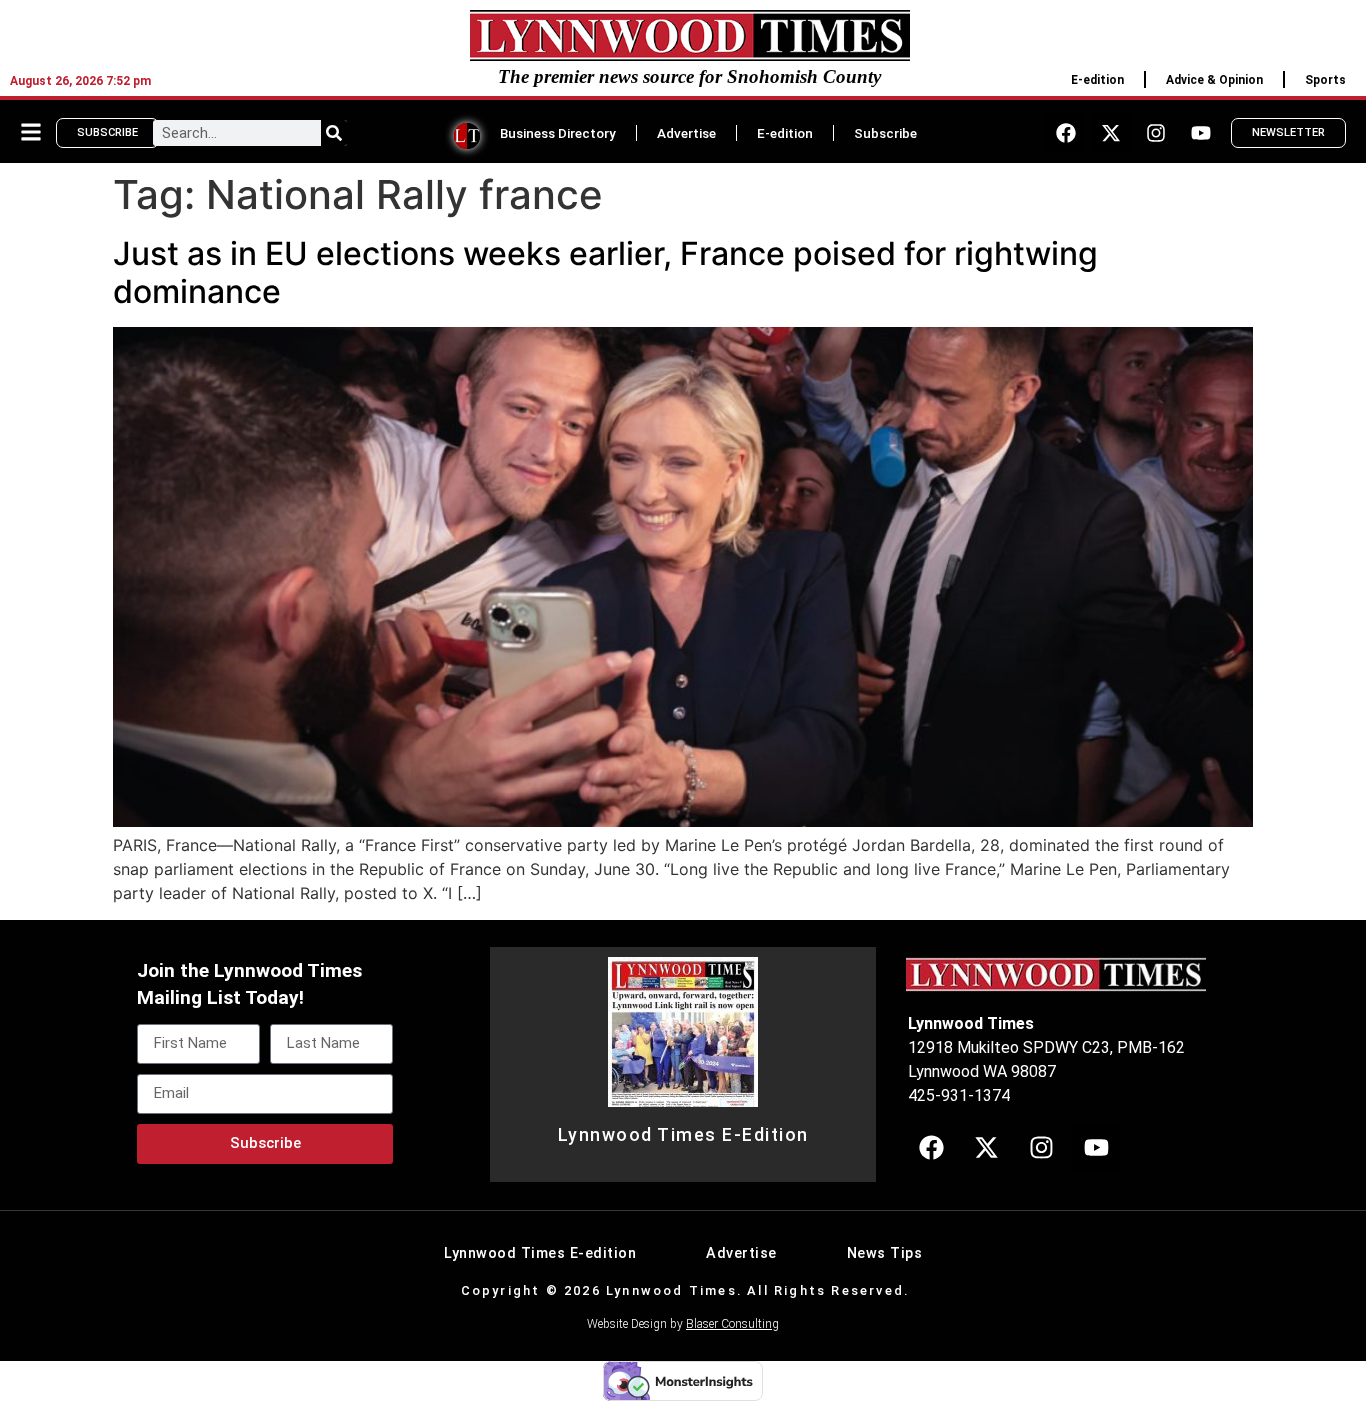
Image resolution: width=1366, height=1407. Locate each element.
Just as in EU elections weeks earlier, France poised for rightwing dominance (605, 272)
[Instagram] (1156, 133)
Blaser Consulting (732, 1324)
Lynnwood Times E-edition (540, 1253)
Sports (1325, 80)
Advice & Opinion (1214, 80)
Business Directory (558, 133)
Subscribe (885, 133)
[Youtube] (1201, 133)
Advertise (686, 133)
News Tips (885, 1253)
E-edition (1097, 80)
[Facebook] (1066, 133)
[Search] (334, 133)
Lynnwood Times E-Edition (683, 1135)
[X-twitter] (1111, 133)
